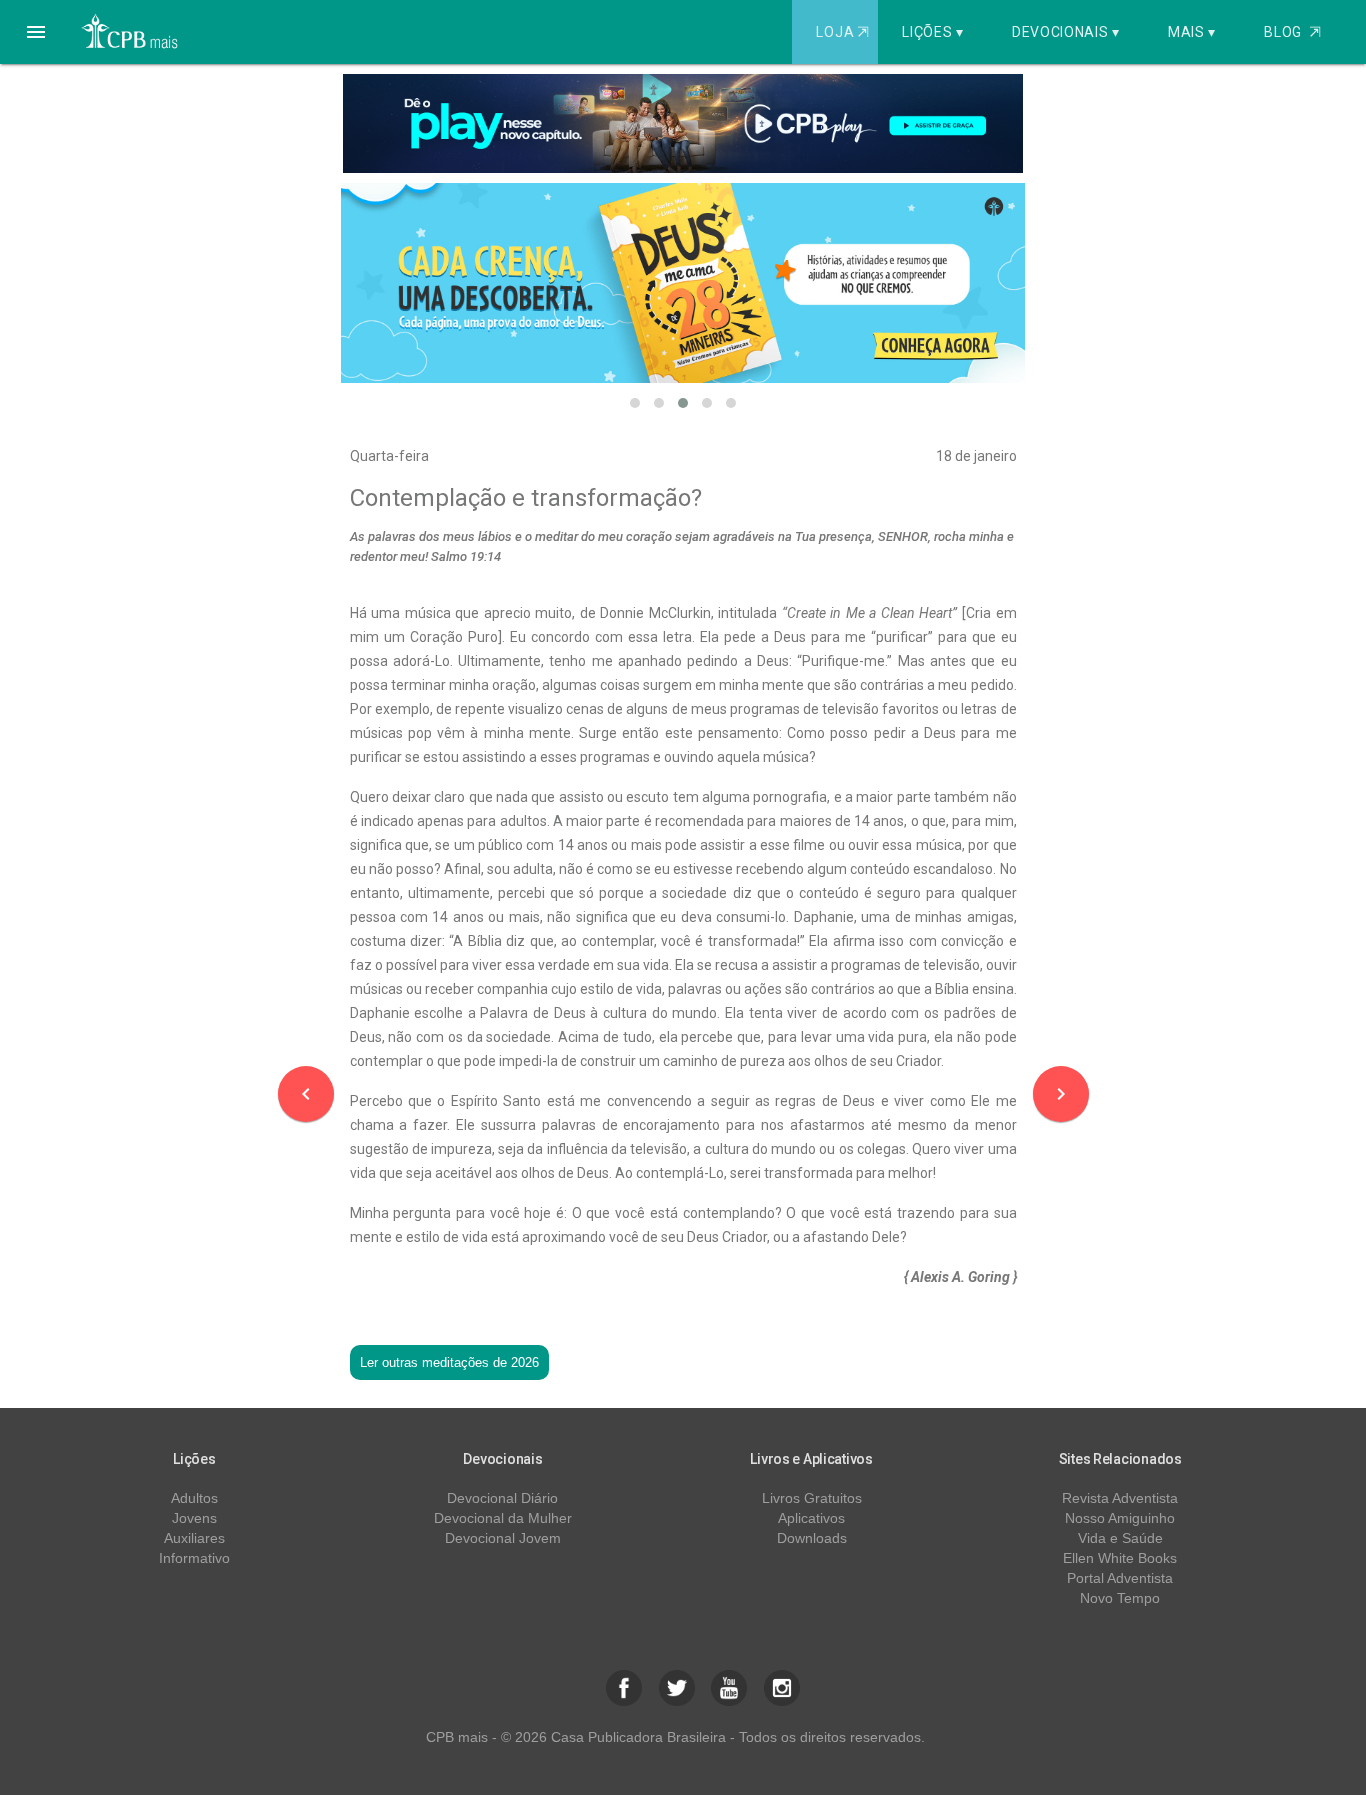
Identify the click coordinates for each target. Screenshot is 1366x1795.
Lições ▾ (933, 32)
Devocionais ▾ (1066, 32)
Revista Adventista (1120, 1498)
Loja (842, 32)
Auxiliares (194, 1538)
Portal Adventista (1120, 1578)
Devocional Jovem (503, 1538)
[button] (36, 32)
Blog (1292, 32)
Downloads (812, 1538)
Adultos (194, 1498)
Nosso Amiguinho (1120, 1518)
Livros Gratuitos (812, 1498)
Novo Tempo (1120, 1598)
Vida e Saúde (1120, 1538)
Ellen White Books (1120, 1558)
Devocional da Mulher (503, 1518)
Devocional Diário (502, 1498)
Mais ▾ (1192, 32)
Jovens (194, 1518)
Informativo (194, 1558)
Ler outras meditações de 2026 (449, 1362)
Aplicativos (811, 1518)
